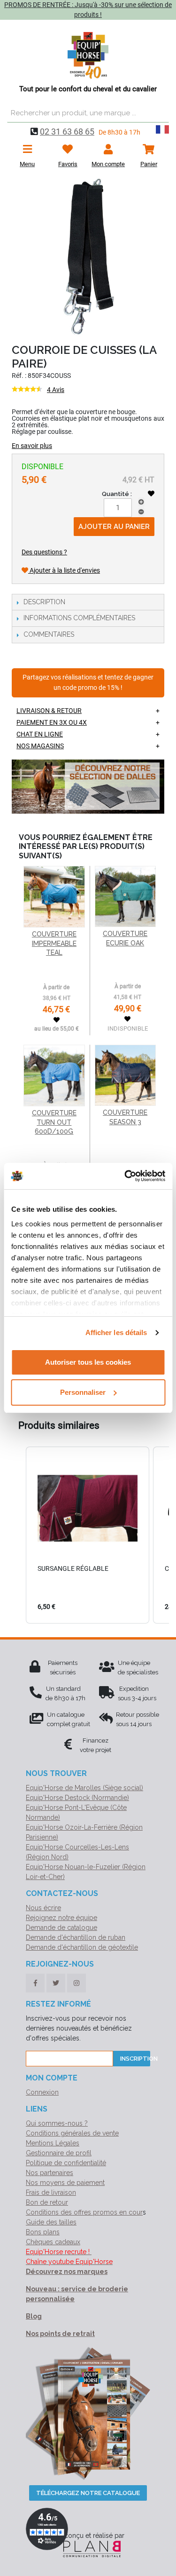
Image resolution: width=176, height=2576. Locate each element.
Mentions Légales (53, 2143)
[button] (16, 1535)
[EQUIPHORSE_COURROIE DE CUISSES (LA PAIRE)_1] (88, 258)
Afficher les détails (116, 1332)
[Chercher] (160, 113)
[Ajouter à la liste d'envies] (151, 494)
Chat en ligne (40, 734)
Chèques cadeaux (53, 2242)
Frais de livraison (51, 2192)
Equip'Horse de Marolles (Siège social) (84, 1788)
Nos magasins (40, 746)
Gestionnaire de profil (59, 2153)
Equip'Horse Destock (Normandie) (77, 1798)
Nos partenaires (50, 2173)
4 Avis (56, 390)
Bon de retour (47, 2202)
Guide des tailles (51, 2222)
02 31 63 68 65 (67, 132)
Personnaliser (83, 1392)
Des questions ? (44, 552)
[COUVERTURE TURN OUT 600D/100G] (54, 1076)
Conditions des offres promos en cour (84, 2212)
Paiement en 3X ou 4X (52, 722)
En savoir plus (32, 446)
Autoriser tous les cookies (88, 1362)
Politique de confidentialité (66, 2163)
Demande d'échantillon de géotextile (82, 1947)
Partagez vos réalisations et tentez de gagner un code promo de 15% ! (88, 683)
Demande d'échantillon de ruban (76, 1937)
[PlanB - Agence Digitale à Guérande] (88, 2549)
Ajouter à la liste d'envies (64, 570)
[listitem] (88, 1535)
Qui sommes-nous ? (57, 2123)
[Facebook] (35, 1983)
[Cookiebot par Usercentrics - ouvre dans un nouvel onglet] (125, 1176)
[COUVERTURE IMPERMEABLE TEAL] (54, 897)
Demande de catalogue (61, 1928)
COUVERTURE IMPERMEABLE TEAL (54, 943)
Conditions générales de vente (72, 2133)
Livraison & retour (49, 711)
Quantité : (117, 494)
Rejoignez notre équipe (61, 1918)
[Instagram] (77, 1983)
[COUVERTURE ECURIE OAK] (125, 896)
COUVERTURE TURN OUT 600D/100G (54, 1122)
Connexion (42, 2092)
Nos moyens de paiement (65, 2183)
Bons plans (43, 2232)
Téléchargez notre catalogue (88, 2493)
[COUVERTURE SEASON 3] (125, 1075)
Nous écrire (43, 1908)
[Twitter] (56, 1983)
